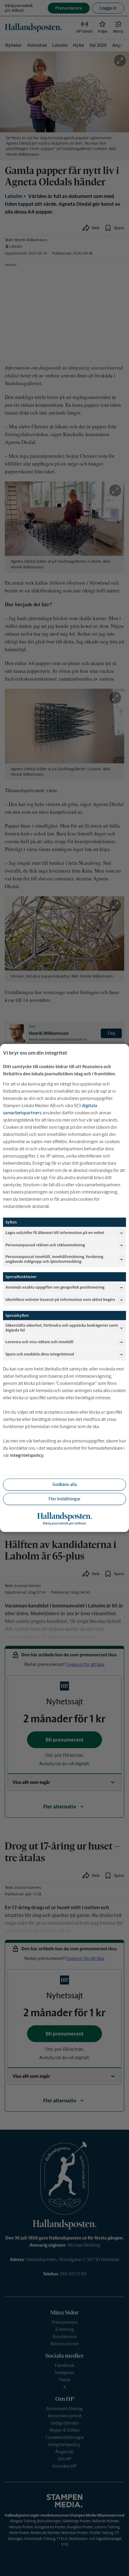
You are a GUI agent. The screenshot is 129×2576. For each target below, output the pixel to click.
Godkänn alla (65, 1484)
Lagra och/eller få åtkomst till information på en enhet (55, 1233)
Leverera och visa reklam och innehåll (39, 1342)
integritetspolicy (27, 1456)
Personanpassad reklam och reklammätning (45, 1245)
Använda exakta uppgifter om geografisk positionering (55, 1287)
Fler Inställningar (64, 1499)
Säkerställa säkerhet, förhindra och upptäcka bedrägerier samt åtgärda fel (62, 1328)
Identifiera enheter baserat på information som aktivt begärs (60, 1300)
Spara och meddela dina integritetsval (40, 1354)
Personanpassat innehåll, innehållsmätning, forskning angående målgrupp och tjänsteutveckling (54, 1259)
